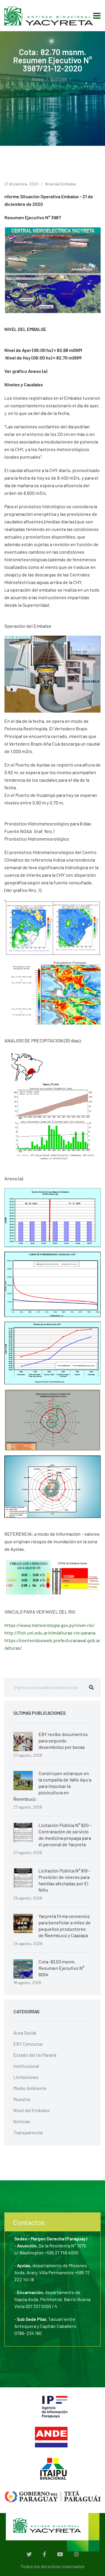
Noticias (59, 79)
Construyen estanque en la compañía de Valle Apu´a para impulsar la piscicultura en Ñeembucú (52, 1786)
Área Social (25, 2033)
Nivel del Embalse (60, 184)
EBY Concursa (28, 2044)
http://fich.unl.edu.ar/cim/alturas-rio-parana (50, 1633)
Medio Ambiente (30, 2088)
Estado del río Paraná (35, 2055)
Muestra (22, 2099)
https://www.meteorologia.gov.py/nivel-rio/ (49, 1625)
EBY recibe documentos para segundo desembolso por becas (63, 1741)
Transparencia (28, 2132)
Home (38, 79)
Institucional (26, 2066)
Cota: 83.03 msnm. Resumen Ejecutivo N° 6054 (61, 1968)
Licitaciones (26, 2077)
